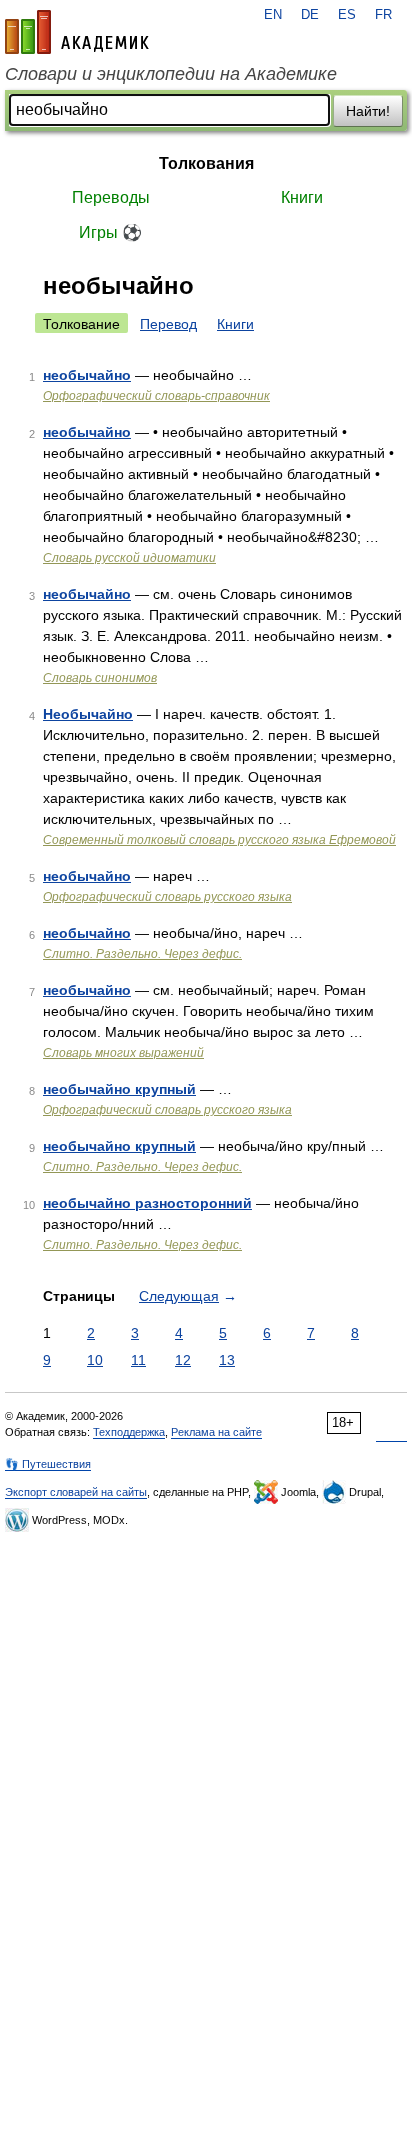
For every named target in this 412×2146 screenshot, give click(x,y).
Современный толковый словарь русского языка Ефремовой (219, 840)
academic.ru (77, 32)
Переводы (111, 197)
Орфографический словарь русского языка (167, 897)
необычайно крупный (119, 1089)
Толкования (206, 163)
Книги (302, 197)
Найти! (368, 111)
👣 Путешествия (48, 1464)
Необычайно (88, 714)
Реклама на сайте (216, 1432)
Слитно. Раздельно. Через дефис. (142, 954)
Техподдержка (129, 1432)
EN (273, 15)
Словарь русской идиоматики (129, 558)
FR (383, 15)
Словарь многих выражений (123, 1053)
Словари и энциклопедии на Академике (171, 74)
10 (95, 1360)
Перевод (168, 324)
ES (347, 15)
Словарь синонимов (100, 678)
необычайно (87, 375)
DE (310, 15)
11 (138, 1360)
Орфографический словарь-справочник (156, 396)
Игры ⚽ (110, 232)
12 (183, 1360)
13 (227, 1360)
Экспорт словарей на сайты (76, 1492)
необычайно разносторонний (147, 1203)
